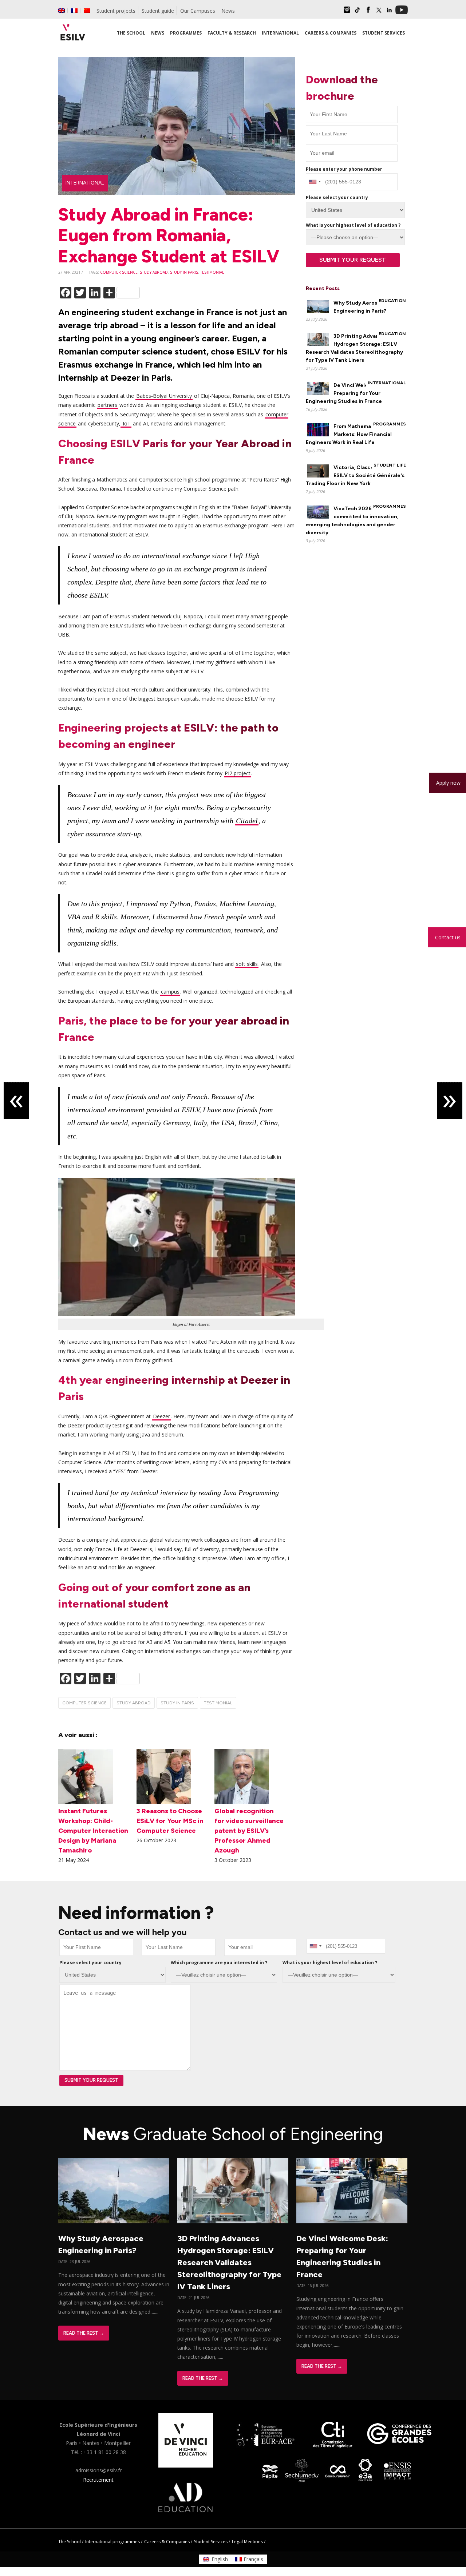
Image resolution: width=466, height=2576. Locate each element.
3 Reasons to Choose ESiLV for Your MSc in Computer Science (170, 1821)
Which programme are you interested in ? (219, 1963)
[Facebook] (368, 12)
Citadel (247, 821)
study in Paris (184, 272)
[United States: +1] (315, 182)
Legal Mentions (247, 2542)
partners (107, 405)
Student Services (211, 2542)
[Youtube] (402, 12)
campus (170, 992)
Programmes (390, 424)
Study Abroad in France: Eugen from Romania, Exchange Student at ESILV (169, 235)
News (228, 11)
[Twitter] (379, 12)
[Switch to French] (74, 11)
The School (70, 2542)
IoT (126, 423)
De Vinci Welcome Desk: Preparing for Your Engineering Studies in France (350, 393)
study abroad (154, 272)
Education (392, 301)
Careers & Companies (167, 2542)
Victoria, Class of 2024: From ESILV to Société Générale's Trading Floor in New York (356, 475)
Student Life (390, 465)
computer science (119, 272)
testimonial (212, 272)
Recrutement (98, 2480)
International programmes (112, 2542)
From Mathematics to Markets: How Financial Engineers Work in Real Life (349, 434)
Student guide (158, 11)
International (85, 183)
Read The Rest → (84, 2333)
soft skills (247, 964)
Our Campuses (198, 11)
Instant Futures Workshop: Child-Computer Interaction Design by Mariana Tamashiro (93, 1831)
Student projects (116, 11)
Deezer (161, 1416)
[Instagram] (347, 12)
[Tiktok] (358, 12)
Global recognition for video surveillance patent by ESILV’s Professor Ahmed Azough (249, 1831)
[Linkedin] (389, 12)
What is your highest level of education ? (353, 225)
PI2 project (238, 773)
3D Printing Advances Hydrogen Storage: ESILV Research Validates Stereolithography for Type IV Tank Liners (229, 2262)
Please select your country (337, 197)
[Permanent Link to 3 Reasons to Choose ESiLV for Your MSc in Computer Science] (164, 1802)
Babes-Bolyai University (164, 396)
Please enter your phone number (344, 169)
